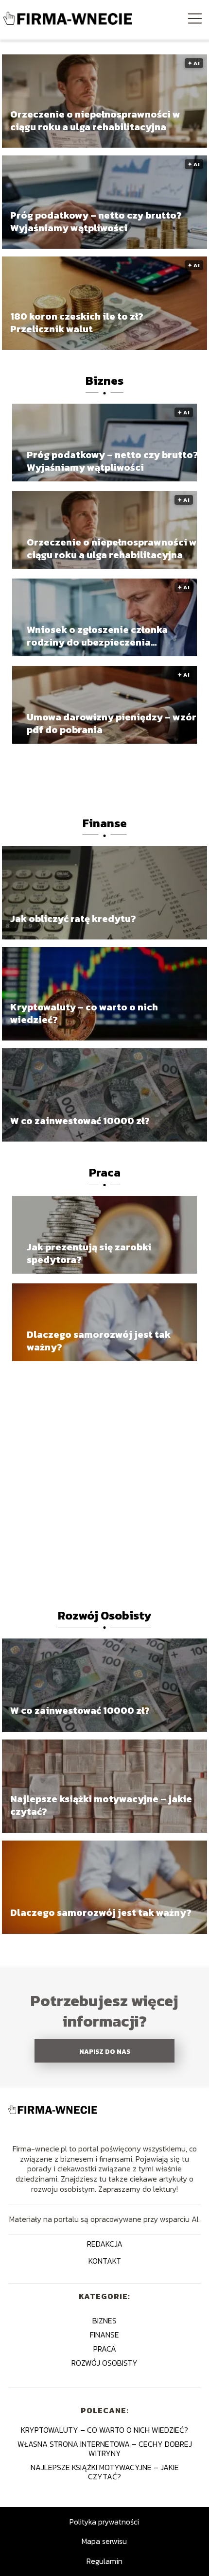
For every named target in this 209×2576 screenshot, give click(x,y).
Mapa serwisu (104, 2541)
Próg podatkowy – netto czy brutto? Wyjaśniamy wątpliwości (96, 222)
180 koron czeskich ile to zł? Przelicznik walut (77, 323)
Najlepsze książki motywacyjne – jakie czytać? (101, 1806)
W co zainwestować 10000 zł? (80, 1121)
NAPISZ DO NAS (105, 2051)
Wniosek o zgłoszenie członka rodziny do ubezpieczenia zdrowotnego (97, 636)
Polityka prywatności (104, 2522)
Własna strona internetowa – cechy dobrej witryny (105, 2448)
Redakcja (105, 2244)
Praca (105, 1172)
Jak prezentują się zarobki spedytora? (89, 1253)
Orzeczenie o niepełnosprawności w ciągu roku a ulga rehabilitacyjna (95, 120)
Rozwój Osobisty (104, 1615)
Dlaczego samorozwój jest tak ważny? (99, 1341)
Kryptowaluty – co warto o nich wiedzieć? (84, 1013)
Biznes (104, 381)
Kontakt (105, 2261)
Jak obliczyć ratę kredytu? (73, 919)
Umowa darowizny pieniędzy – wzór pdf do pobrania (112, 723)
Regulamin (104, 2561)
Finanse (105, 823)
